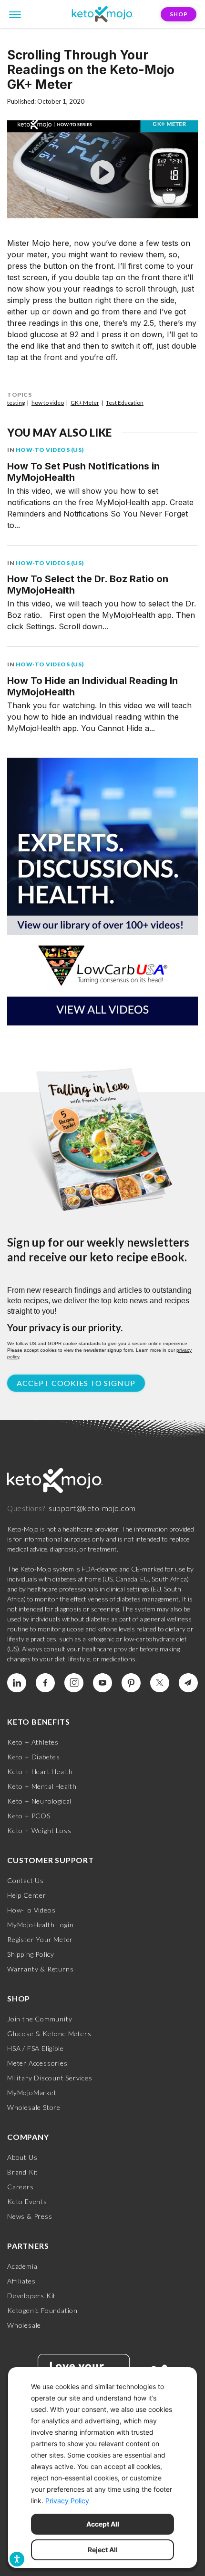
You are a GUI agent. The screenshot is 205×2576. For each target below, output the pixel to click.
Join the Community (40, 2019)
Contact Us (26, 1880)
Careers (20, 2187)
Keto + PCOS (29, 1816)
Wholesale (24, 2325)
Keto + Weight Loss (39, 1830)
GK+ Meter (85, 403)
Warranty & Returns (40, 1969)
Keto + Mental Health (42, 1786)
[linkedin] (17, 1683)
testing (16, 403)
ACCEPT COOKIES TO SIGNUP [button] (76, 1383)
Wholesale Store (34, 2107)
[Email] (188, 1683)
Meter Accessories (37, 2063)
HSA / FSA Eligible (35, 2048)
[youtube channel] (102, 1683)
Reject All (103, 2550)
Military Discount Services (50, 2078)
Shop (179, 14)
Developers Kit (31, 2296)
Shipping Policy (31, 1954)
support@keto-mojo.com (92, 1508)
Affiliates (21, 2281)
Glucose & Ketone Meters (49, 2034)
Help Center (27, 1895)
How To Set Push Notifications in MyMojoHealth (83, 472)
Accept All (103, 2524)
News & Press (30, 2216)
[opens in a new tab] (102, 881)
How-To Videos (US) (50, 450)
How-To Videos (31, 1910)
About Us (22, 2157)
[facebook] (45, 1683)
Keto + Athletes (33, 1742)
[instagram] (74, 1683)
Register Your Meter (40, 1939)
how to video (48, 403)
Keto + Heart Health (40, 1771)
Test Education (125, 403)
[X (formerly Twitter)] (160, 1683)
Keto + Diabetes (34, 1757)
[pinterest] (131, 1683)
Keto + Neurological (39, 1801)
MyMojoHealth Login (40, 1925)
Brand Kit (23, 2172)
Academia (22, 2266)
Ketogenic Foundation (42, 2310)
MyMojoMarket (32, 2093)
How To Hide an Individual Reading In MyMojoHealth (92, 686)
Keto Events (27, 2201)
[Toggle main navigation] (15, 14)
